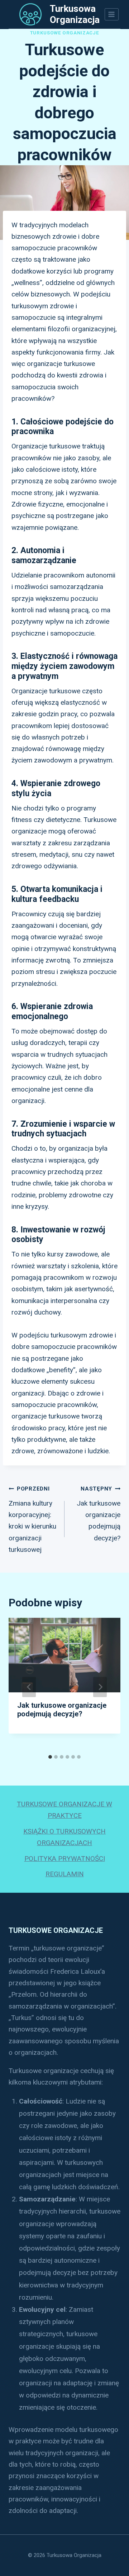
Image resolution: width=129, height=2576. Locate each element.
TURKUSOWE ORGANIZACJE (65, 33)
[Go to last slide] (29, 1687)
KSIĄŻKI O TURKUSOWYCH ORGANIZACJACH (64, 1837)
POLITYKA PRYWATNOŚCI (65, 1859)
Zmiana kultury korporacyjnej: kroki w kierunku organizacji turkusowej (32, 1520)
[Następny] (100, 1687)
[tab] (50, 1757)
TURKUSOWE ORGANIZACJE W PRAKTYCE (64, 1810)
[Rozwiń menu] (112, 14)
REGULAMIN (65, 1874)
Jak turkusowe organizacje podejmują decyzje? (99, 1514)
